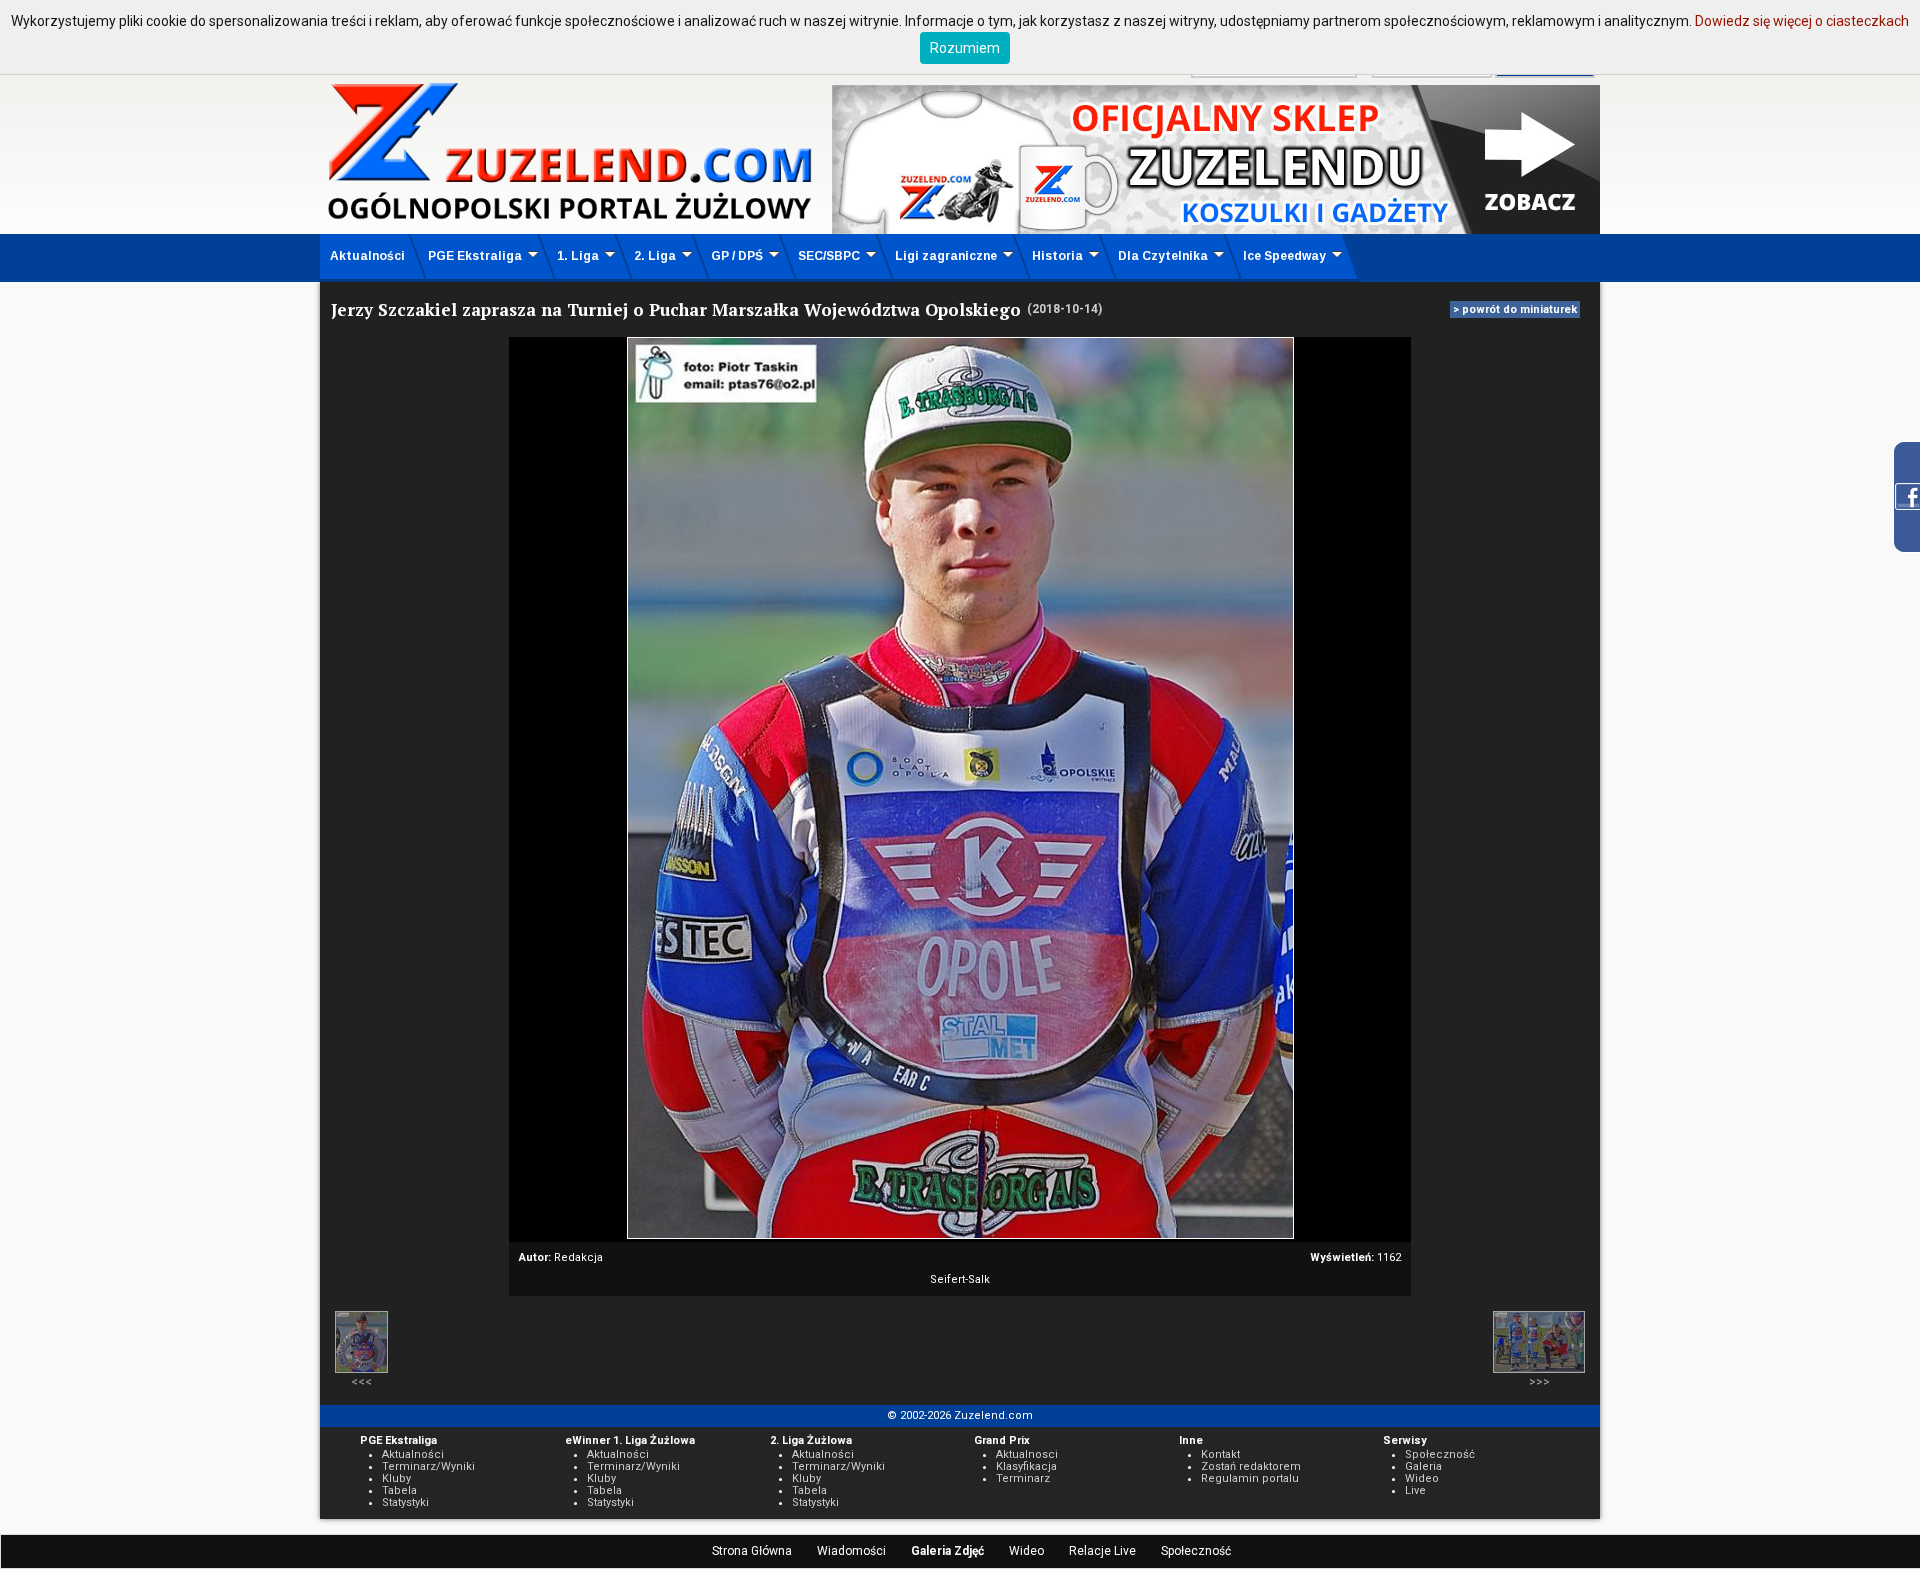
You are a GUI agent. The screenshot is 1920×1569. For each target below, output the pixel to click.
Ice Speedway (1284, 256)
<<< (361, 1382)
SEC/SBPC (829, 256)
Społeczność (1196, 1551)
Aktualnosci (1027, 1454)
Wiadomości (851, 1551)
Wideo (1026, 1551)
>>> (1539, 1382)
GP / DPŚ (737, 256)
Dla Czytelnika (1163, 256)
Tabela (399, 1490)
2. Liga (655, 256)
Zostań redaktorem (1251, 1466)
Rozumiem (965, 48)
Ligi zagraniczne (946, 256)
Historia (1057, 256)
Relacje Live (1102, 1551)
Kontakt (1220, 1454)
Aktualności (367, 256)
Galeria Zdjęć (947, 1551)
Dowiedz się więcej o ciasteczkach (1802, 21)
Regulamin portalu (1250, 1478)
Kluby (396, 1478)
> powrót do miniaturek (1515, 309)
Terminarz (1023, 1478)
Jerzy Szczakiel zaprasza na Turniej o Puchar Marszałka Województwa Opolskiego (676, 309)
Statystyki (405, 1502)
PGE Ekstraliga (475, 256)
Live (1415, 1490)
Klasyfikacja (1026, 1466)
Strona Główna (752, 1551)
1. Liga (578, 256)
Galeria (1423, 1466)
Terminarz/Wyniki (428, 1466)
